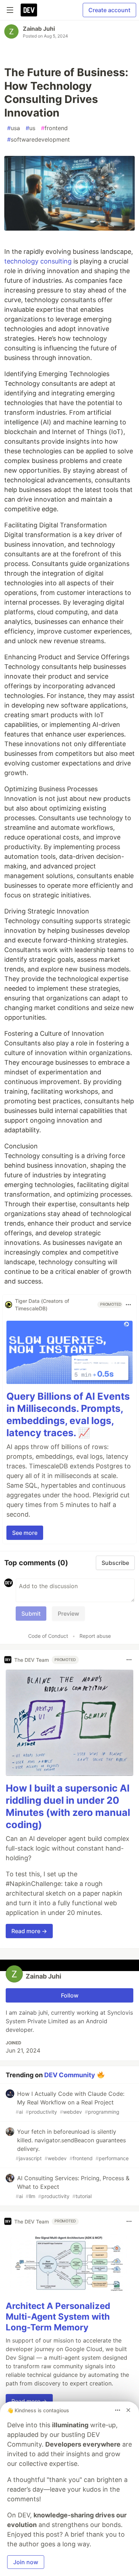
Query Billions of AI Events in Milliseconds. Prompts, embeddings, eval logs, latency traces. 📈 (68, 1414)
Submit (31, 1614)
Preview (68, 1614)
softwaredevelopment (38, 139)
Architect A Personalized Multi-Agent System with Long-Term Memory (58, 2317)
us (30, 128)
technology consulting (38, 261)
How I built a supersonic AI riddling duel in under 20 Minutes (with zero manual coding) (68, 1806)
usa (14, 128)
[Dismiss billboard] (128, 2410)
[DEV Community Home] (29, 10)
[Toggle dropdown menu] (128, 1305)
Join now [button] (26, 2562)
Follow (70, 1995)
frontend (54, 128)
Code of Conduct (48, 1636)
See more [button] (25, 1533)
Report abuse (95, 1636)
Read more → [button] (29, 1931)
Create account (109, 10)
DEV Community (70, 2075)
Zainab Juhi (39, 29)
